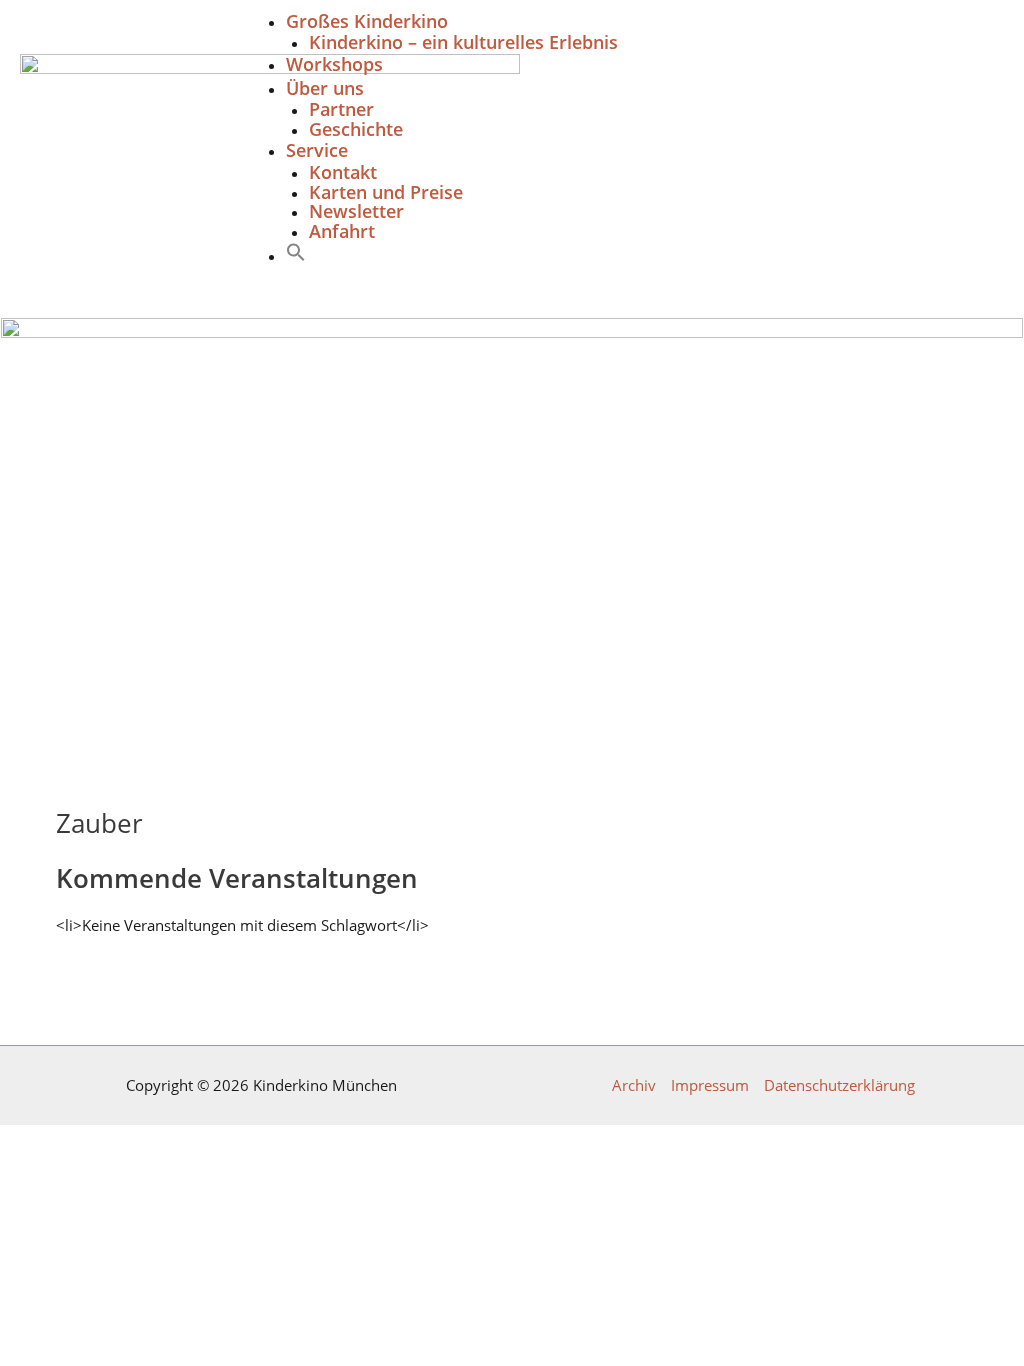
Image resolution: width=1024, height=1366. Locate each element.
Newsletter (356, 211)
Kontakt (343, 172)
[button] (296, 256)
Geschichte (356, 129)
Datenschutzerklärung (839, 1085)
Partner (341, 109)
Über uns (325, 88)
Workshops (334, 64)
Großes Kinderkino (367, 21)
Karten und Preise (386, 192)
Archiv (634, 1085)
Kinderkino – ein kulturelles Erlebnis (463, 42)
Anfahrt (342, 231)
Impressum (710, 1085)
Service (317, 150)
